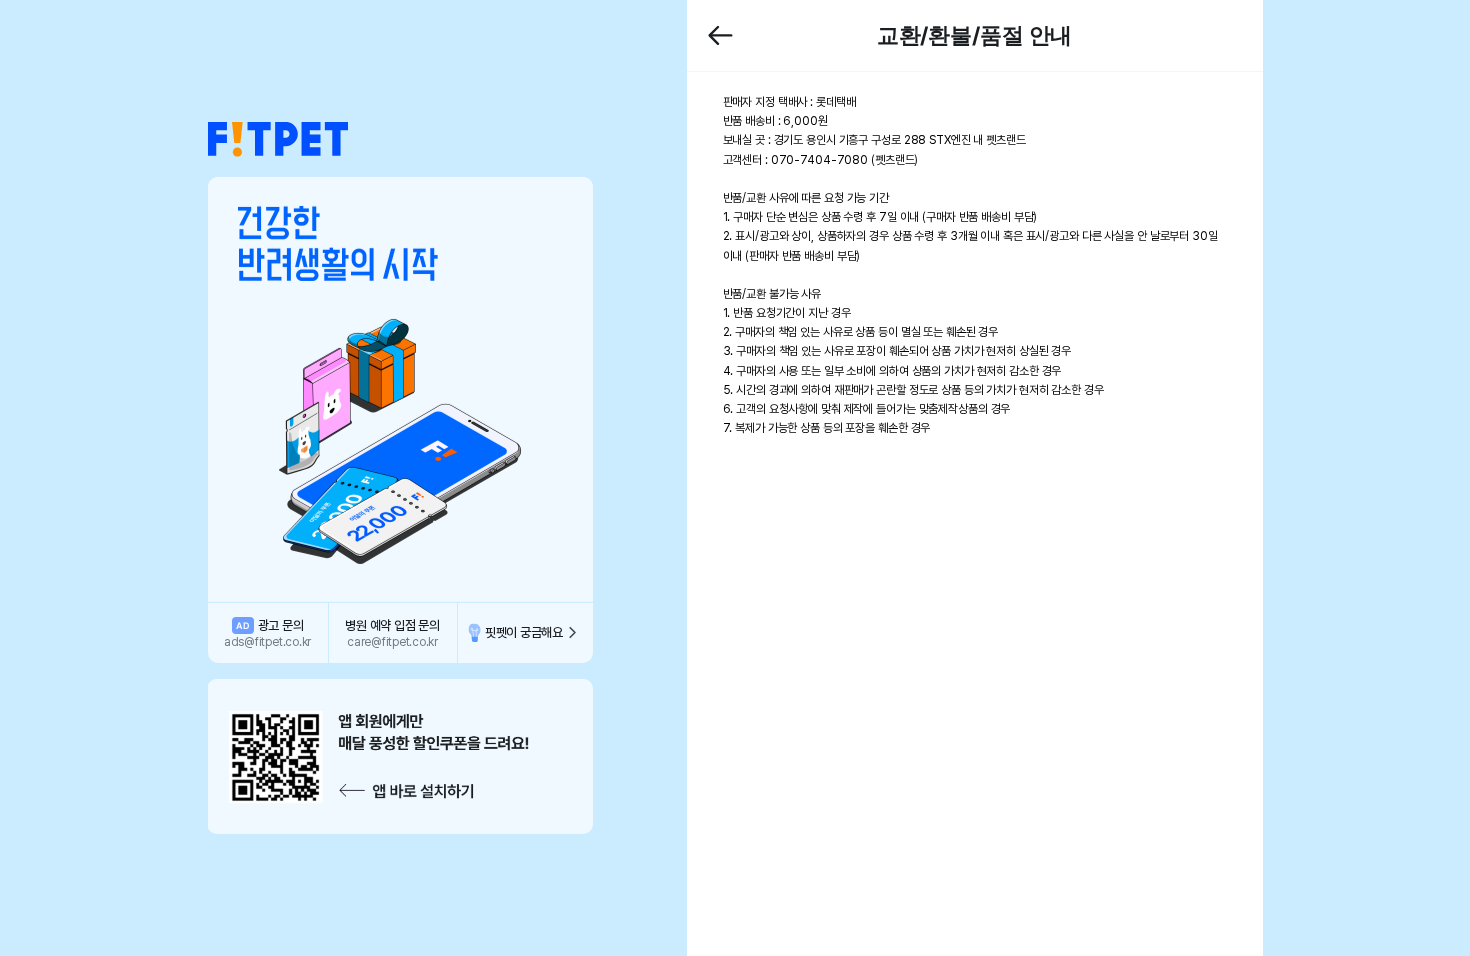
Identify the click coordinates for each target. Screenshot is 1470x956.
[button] (278, 140)
